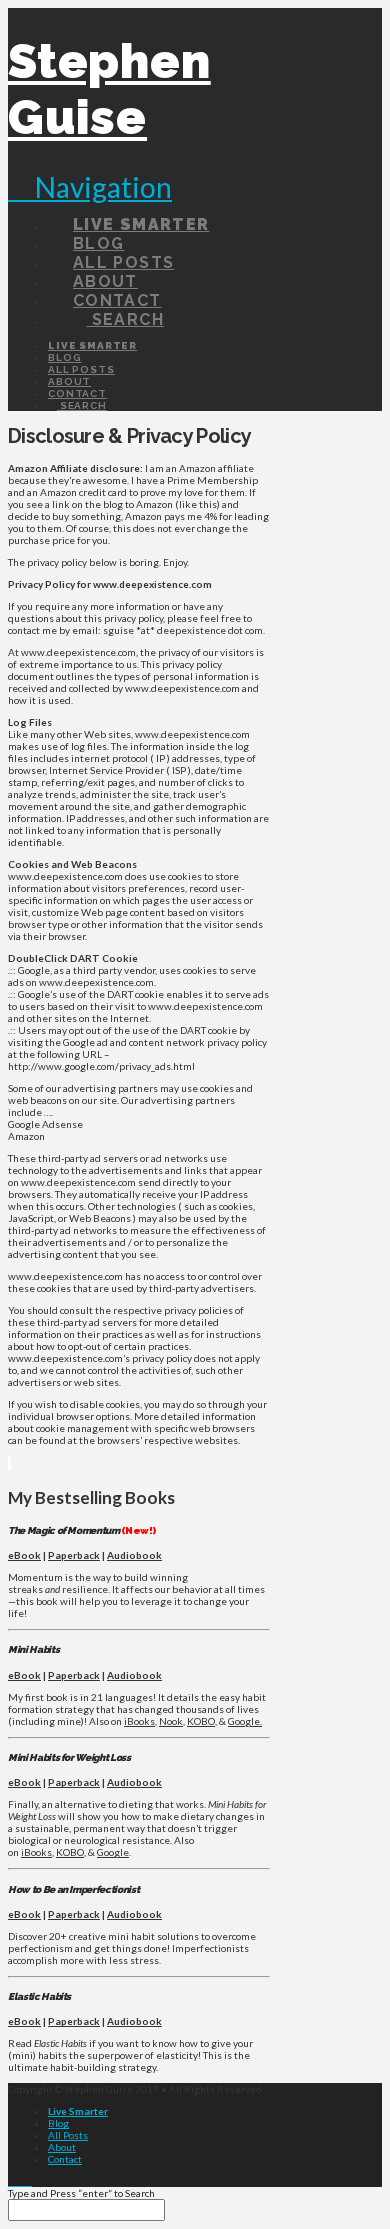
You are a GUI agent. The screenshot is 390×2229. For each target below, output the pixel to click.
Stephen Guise (109, 89)
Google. (245, 1721)
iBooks (139, 1721)
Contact (65, 2159)
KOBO (201, 1721)
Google (113, 1852)
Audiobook (134, 1555)
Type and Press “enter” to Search (81, 2193)
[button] (90, 187)
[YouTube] (28, 2181)
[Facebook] (12, 2181)
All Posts (68, 2135)
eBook (24, 1555)
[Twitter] (20, 2181)
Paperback (74, 1555)
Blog (58, 2123)
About (62, 2147)
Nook (171, 1721)
